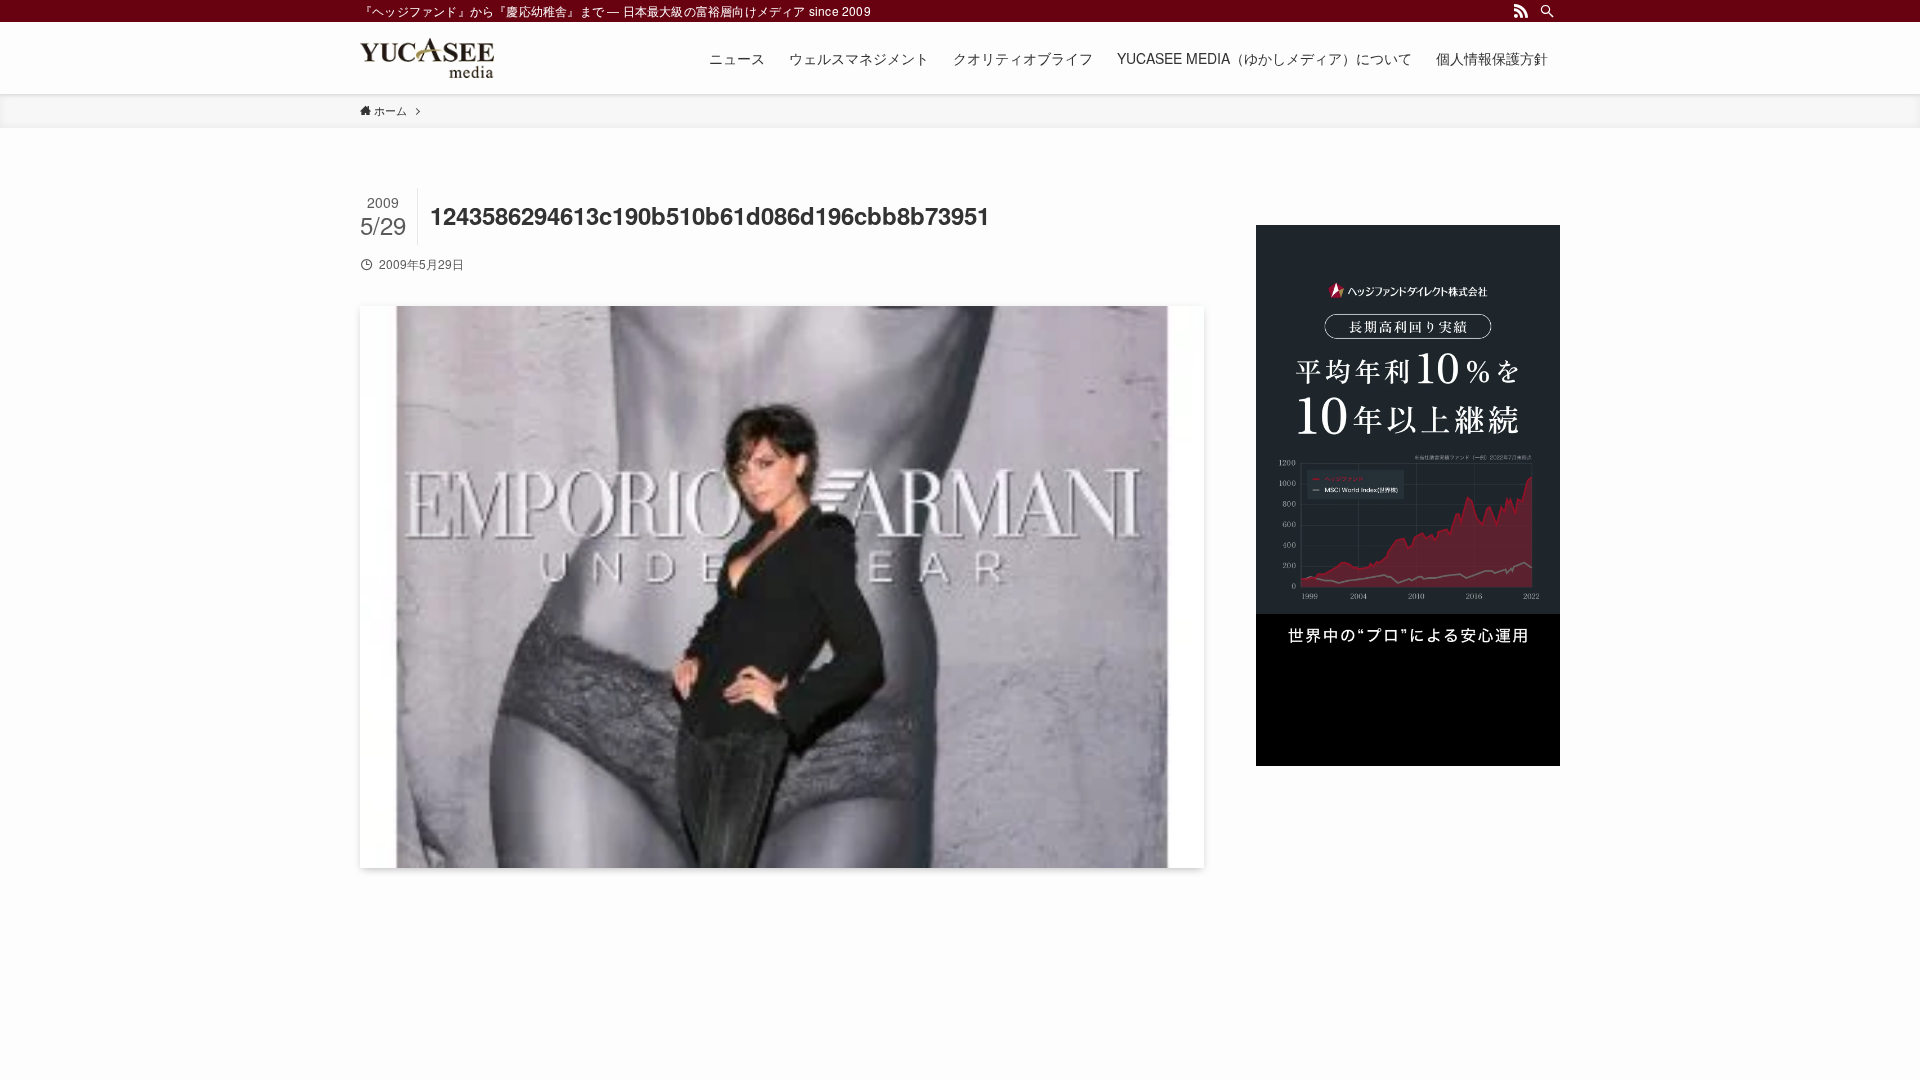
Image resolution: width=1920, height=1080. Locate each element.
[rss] (1521, 11)
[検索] (1547, 11)
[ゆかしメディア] (427, 58)
